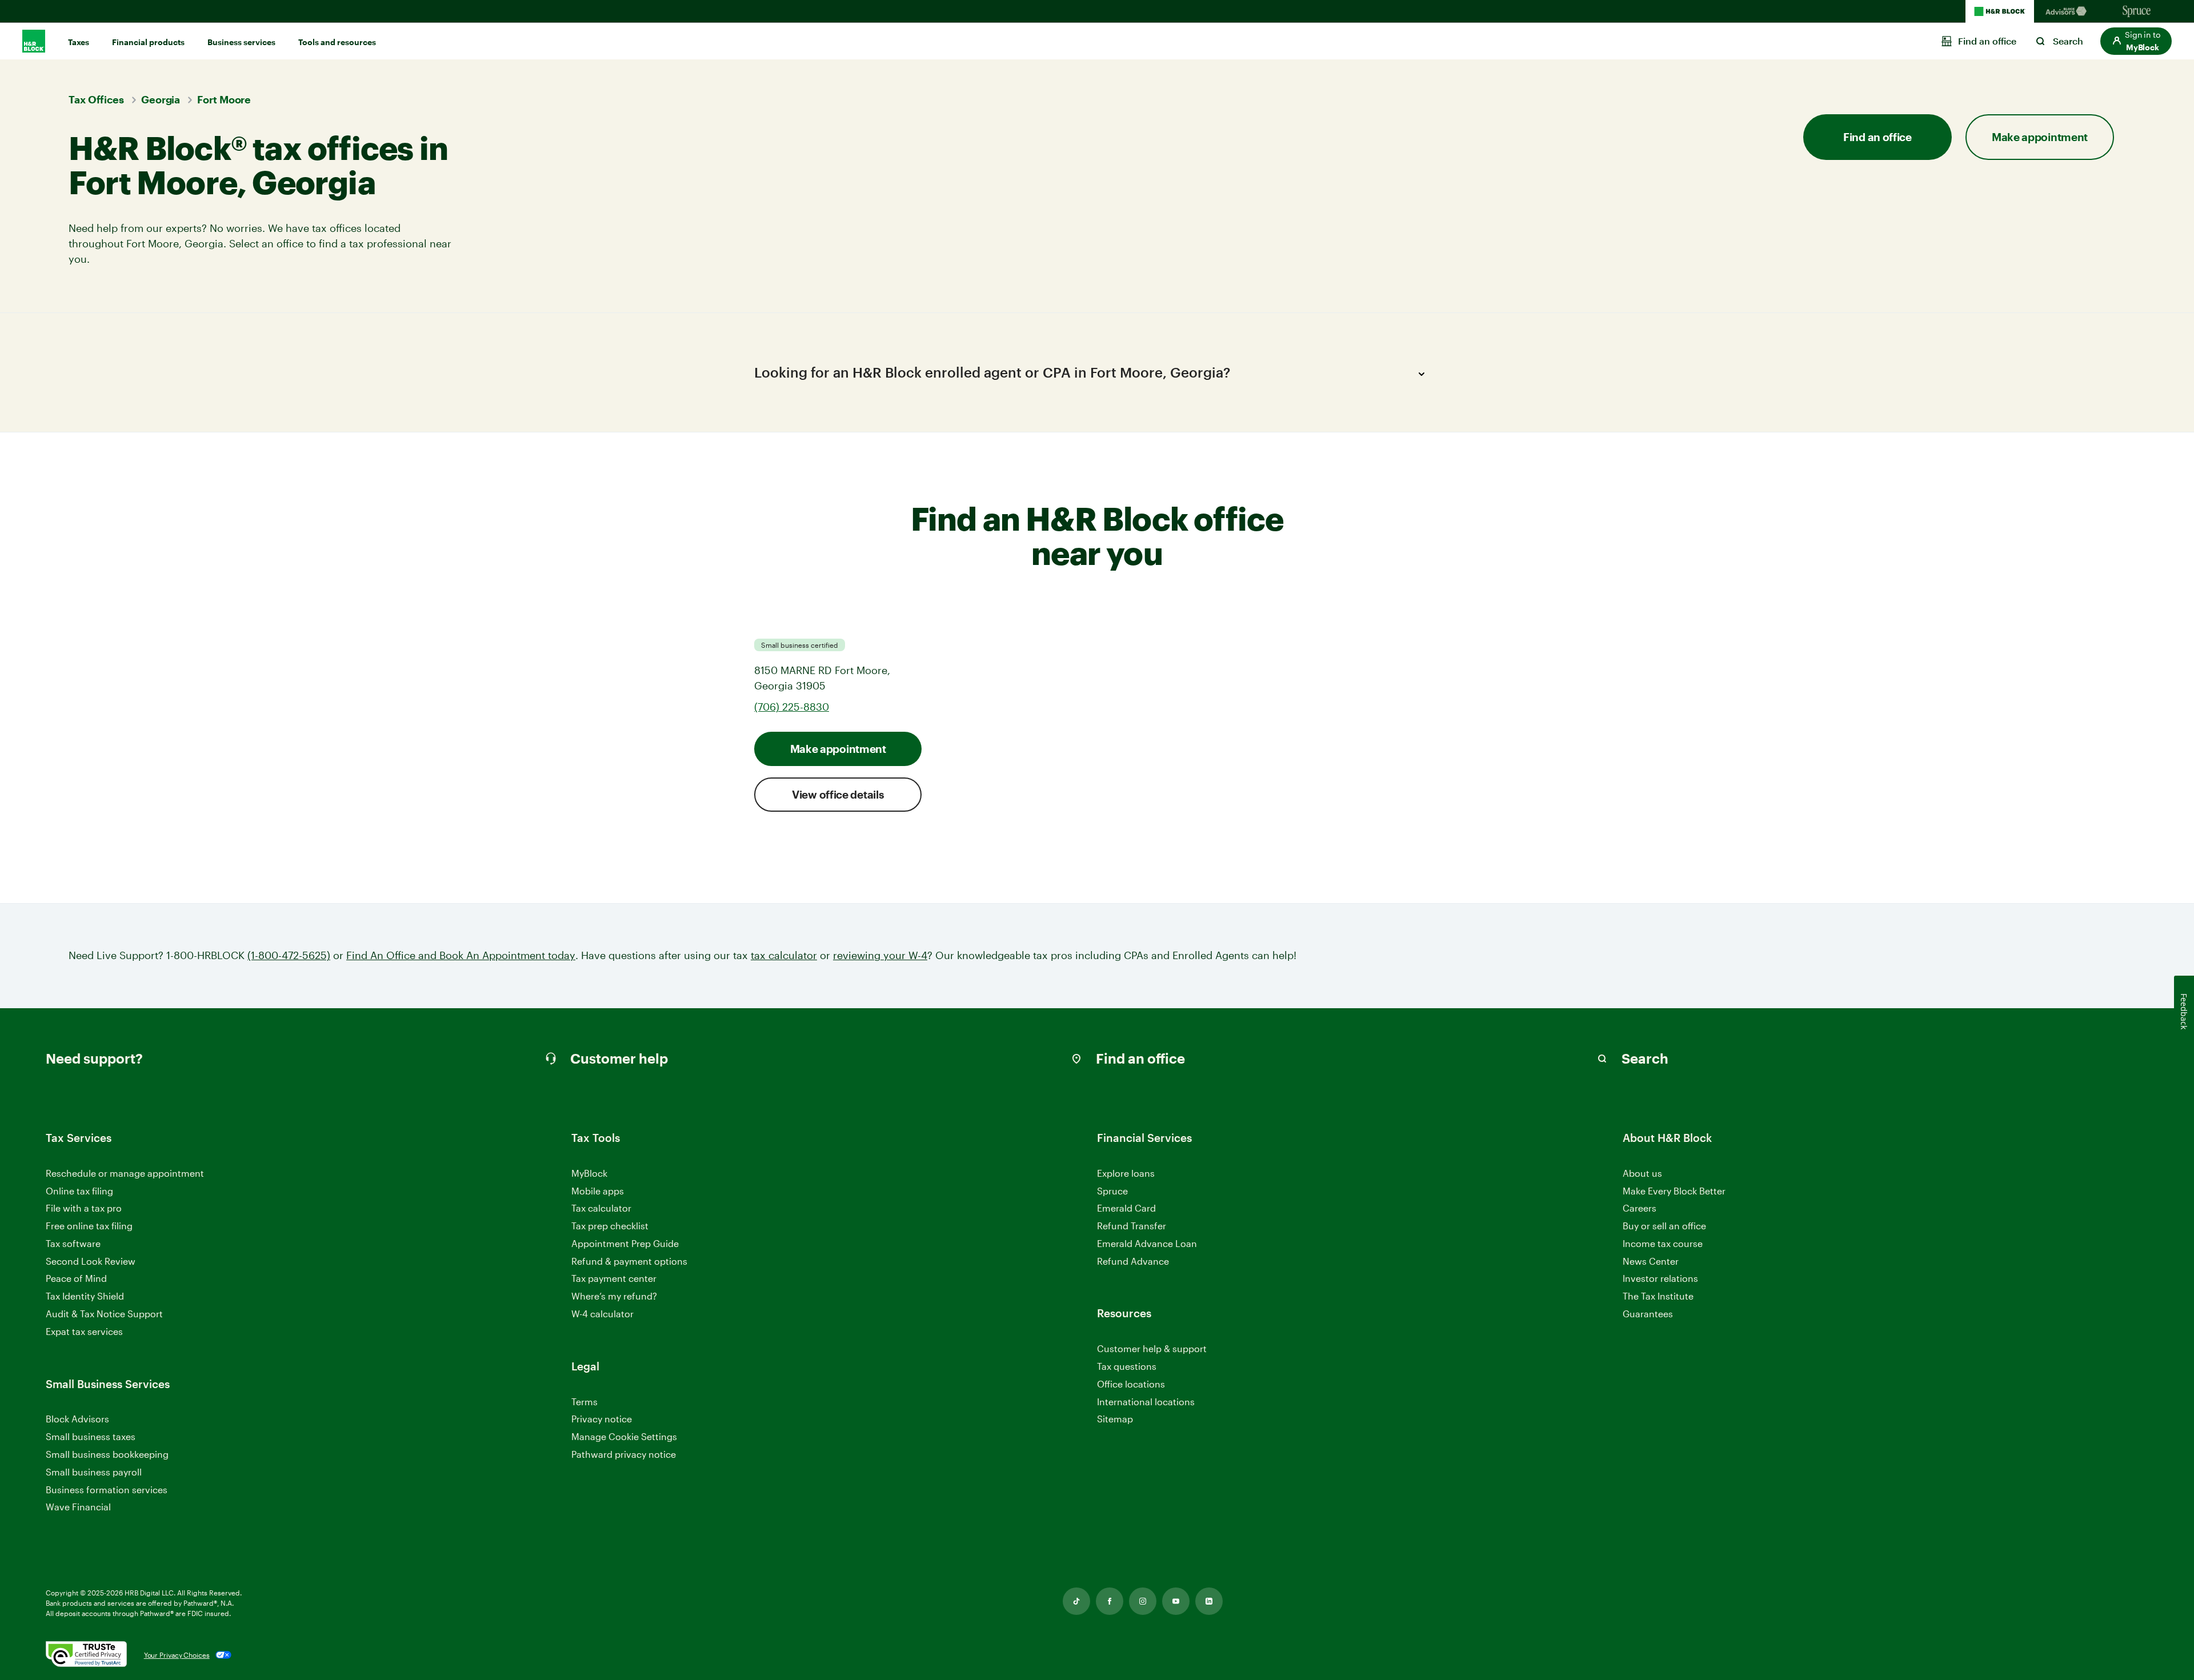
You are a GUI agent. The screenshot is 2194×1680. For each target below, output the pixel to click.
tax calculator (784, 955)
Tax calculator (601, 1208)
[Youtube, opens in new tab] (1176, 1601)
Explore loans (1126, 1173)
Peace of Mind (76, 1278)
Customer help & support (1152, 1349)
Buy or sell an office (1664, 1226)
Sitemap (1115, 1419)
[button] (2136, 41)
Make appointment (838, 749)
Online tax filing (79, 1191)
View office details (838, 794)
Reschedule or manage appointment (125, 1173)
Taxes (79, 42)
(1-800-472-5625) (289, 955)
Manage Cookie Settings (624, 1436)
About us (1642, 1173)
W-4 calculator (602, 1314)
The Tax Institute (1658, 1296)
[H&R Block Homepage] (2000, 11)
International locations (1146, 1402)
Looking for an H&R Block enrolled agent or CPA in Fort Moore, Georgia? (992, 372)
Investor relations (1660, 1279)
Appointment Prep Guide (625, 1243)
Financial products (148, 42)
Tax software (73, 1243)
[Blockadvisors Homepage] (2068, 11)
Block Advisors (77, 1419)
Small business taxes (91, 1436)
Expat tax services (84, 1332)
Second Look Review (91, 1261)
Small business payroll (94, 1472)
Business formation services (107, 1489)
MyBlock (589, 1173)
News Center (1651, 1261)
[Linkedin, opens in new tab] (1209, 1601)
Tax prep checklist (610, 1226)
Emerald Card (1126, 1208)
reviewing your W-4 (880, 955)
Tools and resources (337, 42)
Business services (241, 42)
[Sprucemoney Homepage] (2137, 11)
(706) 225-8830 (792, 707)
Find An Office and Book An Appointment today (461, 955)
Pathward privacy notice (624, 1454)
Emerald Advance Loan (1147, 1243)
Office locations (1131, 1384)
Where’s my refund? (614, 1296)
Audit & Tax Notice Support (104, 1314)
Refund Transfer (1132, 1226)
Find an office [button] (1877, 137)
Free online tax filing (89, 1226)
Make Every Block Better (1674, 1191)
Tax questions (1127, 1366)
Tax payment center (614, 1278)
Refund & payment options (629, 1261)
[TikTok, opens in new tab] (1076, 1601)
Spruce (1112, 1191)
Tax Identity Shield (85, 1296)
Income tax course (1663, 1243)
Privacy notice (602, 1419)
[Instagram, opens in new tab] (1143, 1601)
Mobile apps (598, 1191)
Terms (584, 1402)
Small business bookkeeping (107, 1454)
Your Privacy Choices (177, 1655)
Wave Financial (78, 1507)
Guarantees (1648, 1314)
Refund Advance (1133, 1261)
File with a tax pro (84, 1208)
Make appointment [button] (2040, 137)
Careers (1640, 1208)
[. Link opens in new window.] (86, 1655)
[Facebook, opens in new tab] (1110, 1601)
